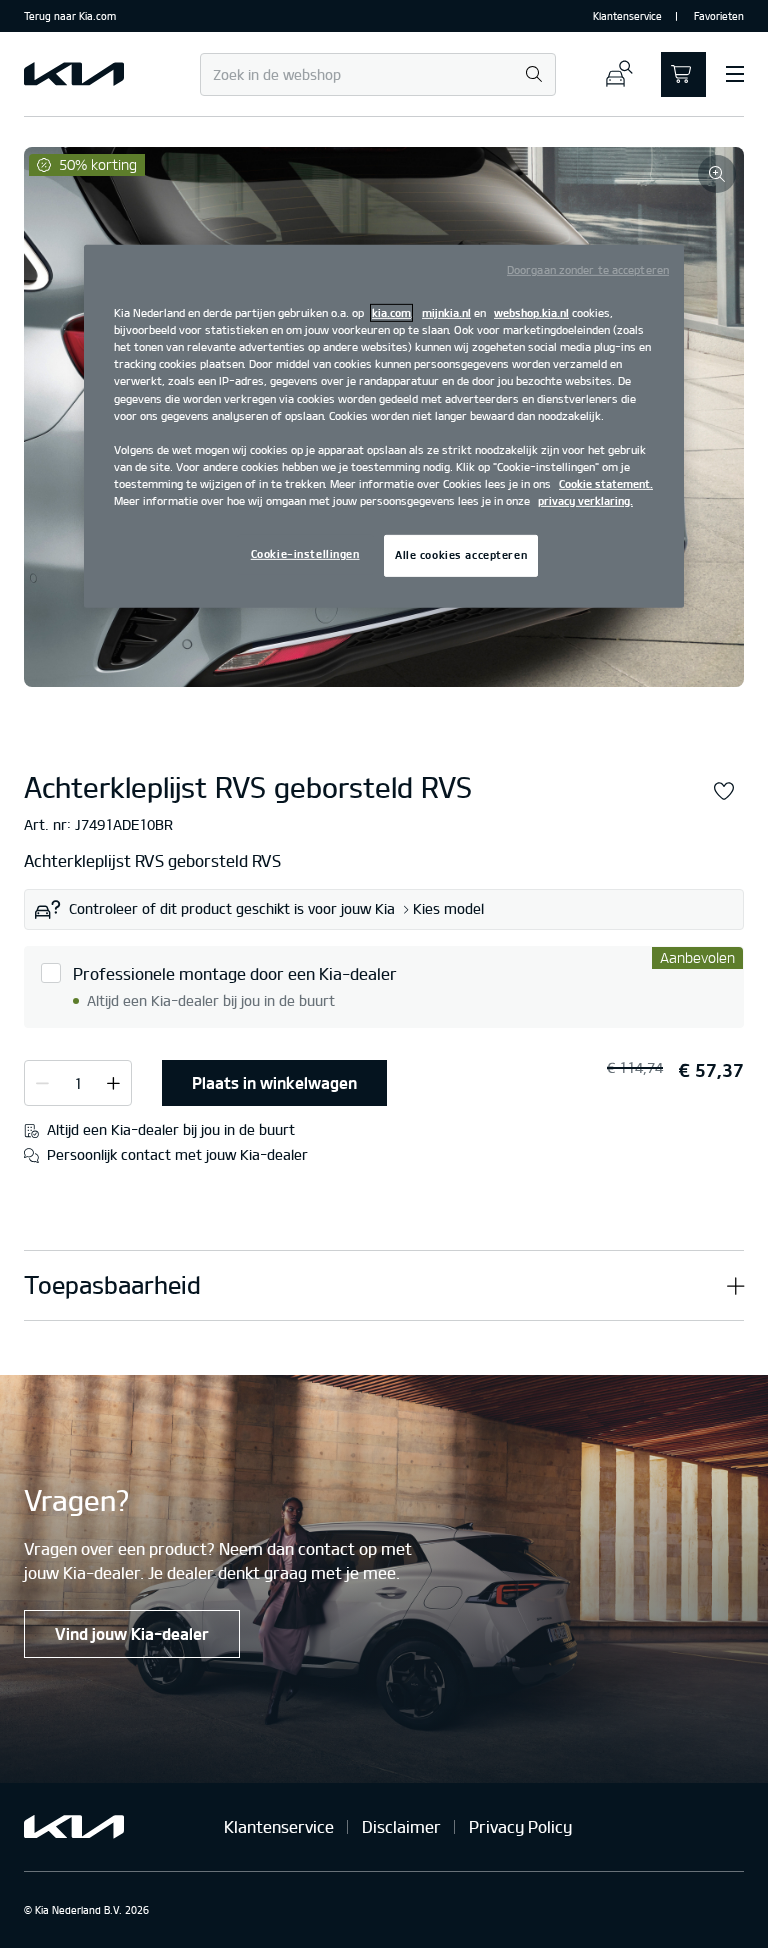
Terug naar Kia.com (70, 16)
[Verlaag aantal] (113, 1082)
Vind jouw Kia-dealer (132, 1634)
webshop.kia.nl (531, 313)
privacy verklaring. (585, 501)
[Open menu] (735, 74)
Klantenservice (627, 16)
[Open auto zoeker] (618, 74)
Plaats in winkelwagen (274, 1083)
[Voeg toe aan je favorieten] (724, 791)
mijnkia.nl (446, 313)
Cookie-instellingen (305, 554)
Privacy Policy (520, 1827)
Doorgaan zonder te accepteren (588, 270)
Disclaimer (401, 1827)
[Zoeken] (533, 75)
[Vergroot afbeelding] (717, 174)
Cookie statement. (606, 484)
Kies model (448, 909)
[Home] (74, 74)
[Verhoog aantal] (42, 1082)
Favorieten (719, 16)
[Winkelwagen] (683, 74)
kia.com (391, 313)
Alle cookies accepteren (461, 555)
